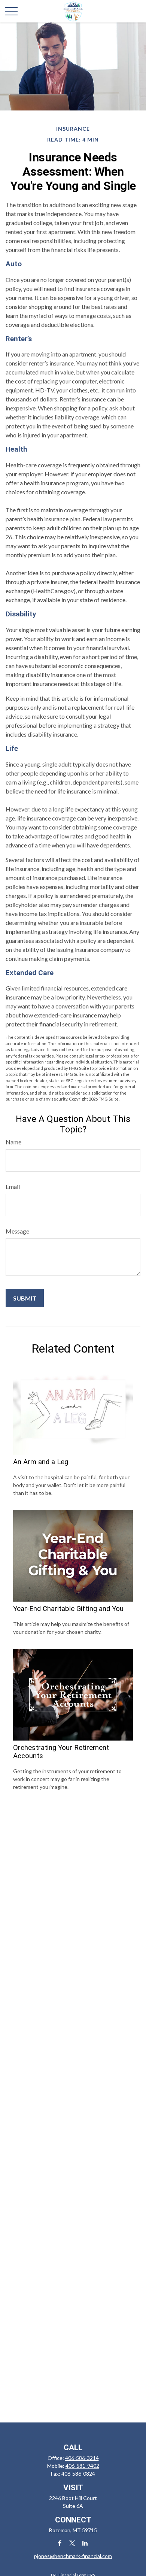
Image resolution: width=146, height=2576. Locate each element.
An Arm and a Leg (41, 1462)
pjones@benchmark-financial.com (73, 2556)
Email (13, 1187)
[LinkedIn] (85, 2543)
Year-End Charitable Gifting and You (68, 1609)
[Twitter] (72, 2543)
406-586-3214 (82, 2458)
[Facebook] (60, 2543)
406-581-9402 (82, 2466)
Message (17, 1231)
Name (13, 1142)
